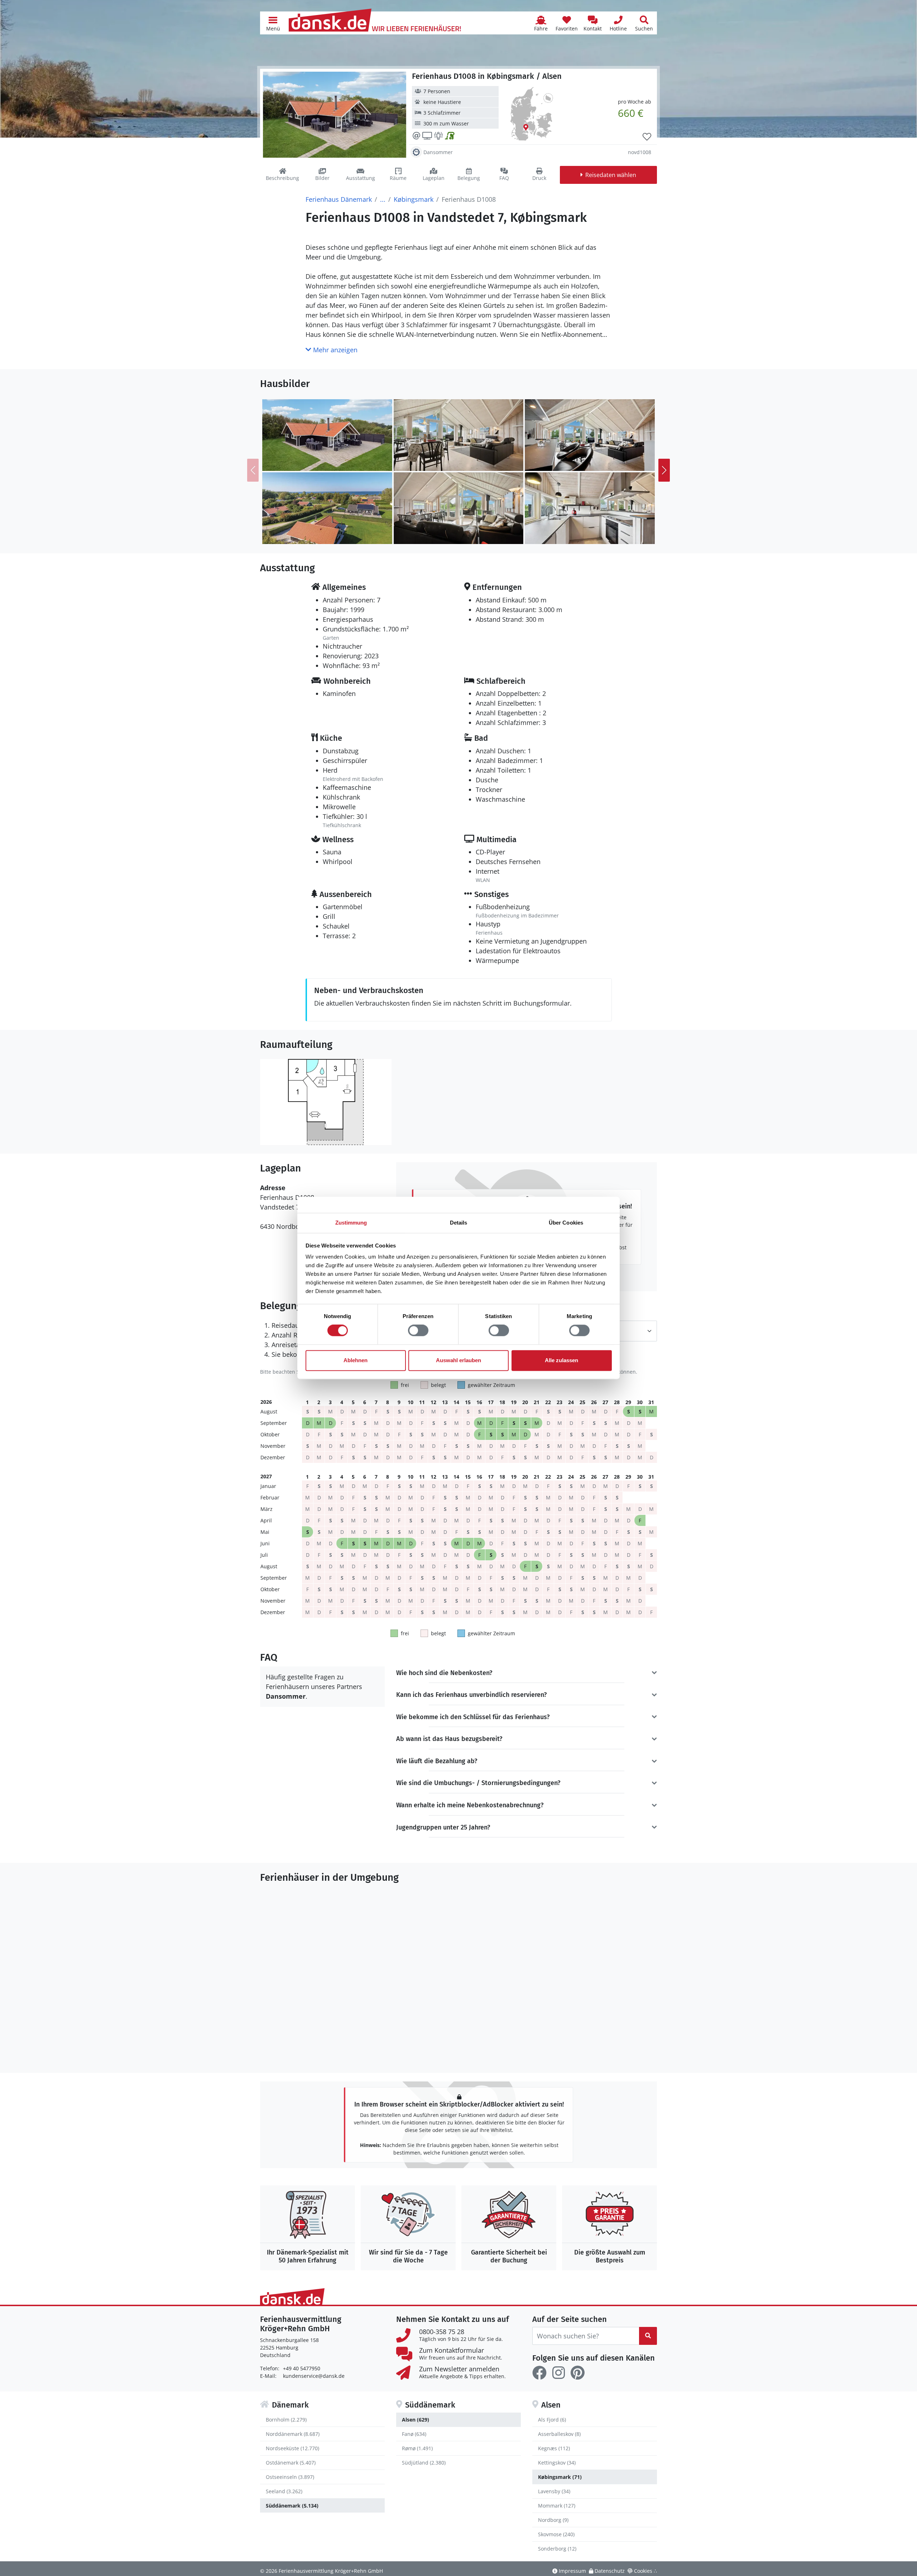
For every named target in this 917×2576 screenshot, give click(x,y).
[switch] (418, 1331)
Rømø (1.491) (417, 2448)
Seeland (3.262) (284, 2491)
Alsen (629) (416, 2420)
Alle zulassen (561, 1360)
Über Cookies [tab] (566, 1223)
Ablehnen (356, 1360)
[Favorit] (647, 137)
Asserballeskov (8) (559, 2434)
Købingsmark (414, 199)
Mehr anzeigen (334, 350)
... (383, 199)
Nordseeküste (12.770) (292, 2448)
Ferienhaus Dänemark (339, 199)
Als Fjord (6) (552, 2420)
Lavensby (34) (554, 2491)
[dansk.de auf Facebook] (539, 2373)
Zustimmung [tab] (351, 1223)
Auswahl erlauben (458, 1360)
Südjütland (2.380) (424, 2463)
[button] (273, 23)
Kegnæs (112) (554, 2448)
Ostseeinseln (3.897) (290, 2477)
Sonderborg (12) (557, 2549)
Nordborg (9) (553, 2520)
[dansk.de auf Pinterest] (577, 2373)
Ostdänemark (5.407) (291, 2463)
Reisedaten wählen (611, 175)
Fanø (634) (414, 2434)
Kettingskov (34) (557, 2463)
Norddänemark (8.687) (293, 2434)
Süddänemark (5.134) (292, 2506)
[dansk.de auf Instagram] (558, 2373)
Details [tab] (459, 1223)
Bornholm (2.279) (286, 2420)
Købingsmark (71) (560, 2477)
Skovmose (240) (556, 2534)
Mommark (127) (557, 2506)
